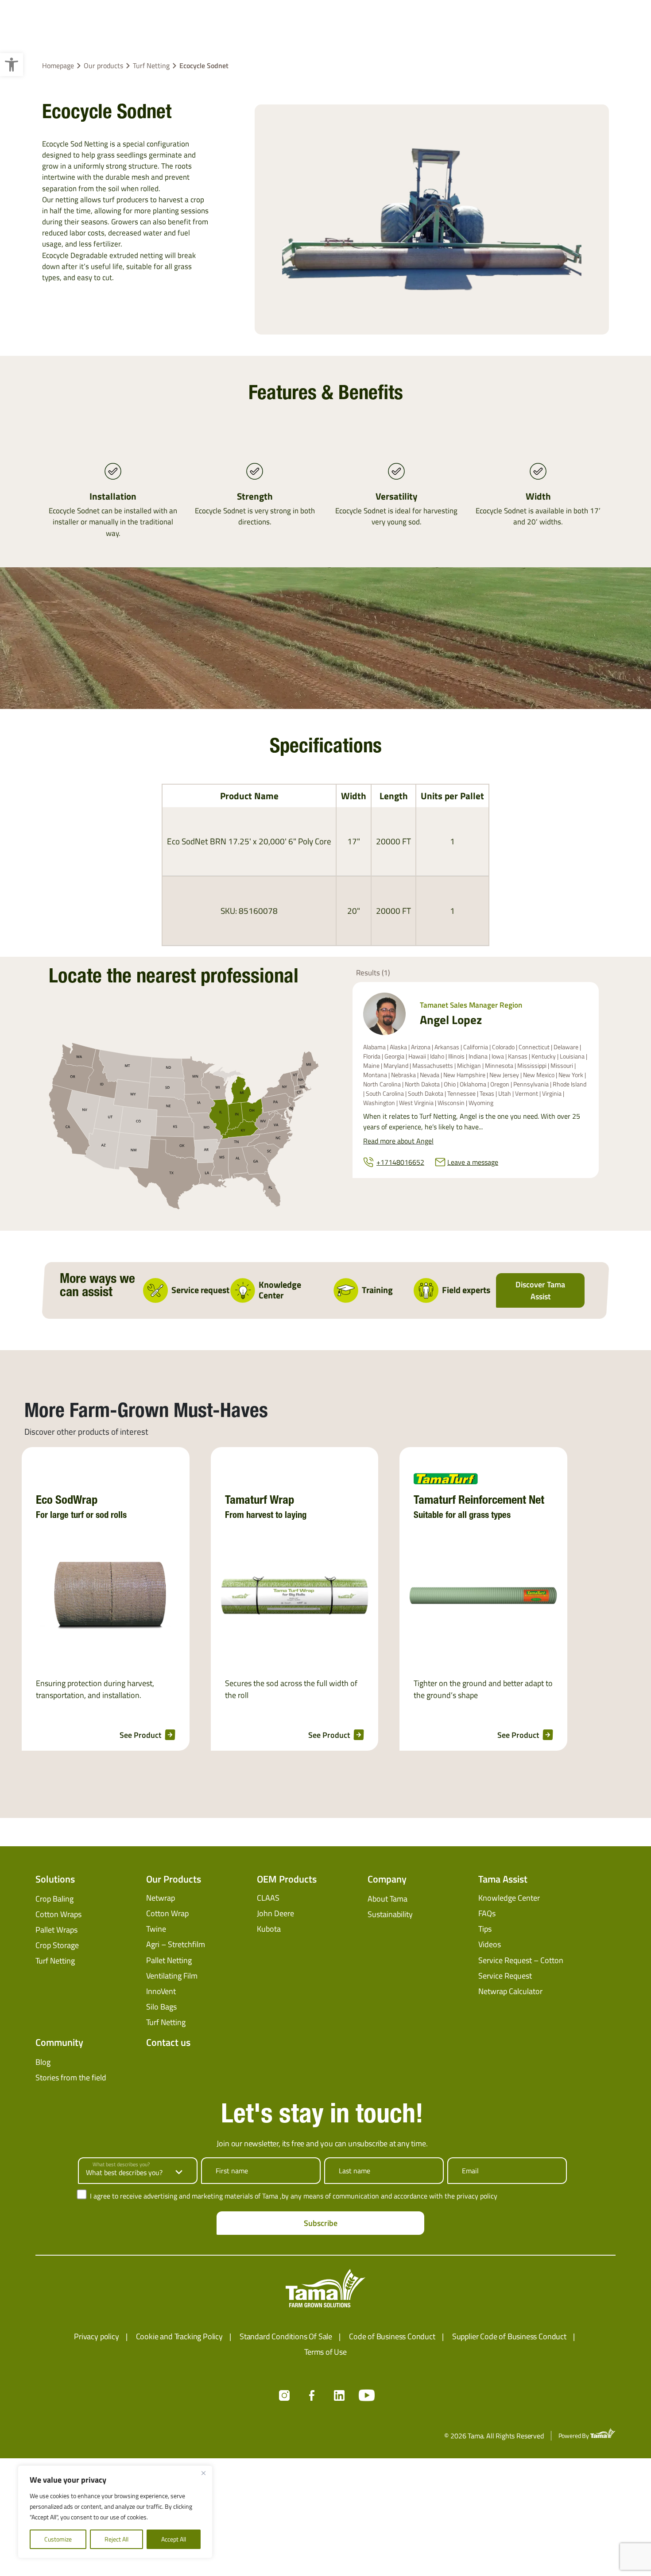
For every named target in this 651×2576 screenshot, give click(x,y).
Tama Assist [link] (503, 1879)
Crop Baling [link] (54, 1899)
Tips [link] (485, 1929)
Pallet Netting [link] (169, 1960)
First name (232, 2171)
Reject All (116, 2539)
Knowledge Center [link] (509, 1898)
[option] (106, 1599)
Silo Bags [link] (161, 2007)
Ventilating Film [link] (172, 1976)
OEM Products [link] (287, 1879)
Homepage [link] (58, 65)
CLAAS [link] (268, 1898)
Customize (58, 2539)
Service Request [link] (505, 1976)
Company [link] (387, 1879)
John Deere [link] (275, 1913)
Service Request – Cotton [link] (521, 1960)
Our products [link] (103, 65)
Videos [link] (490, 1944)
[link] (12, 65)
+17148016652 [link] (400, 1162)
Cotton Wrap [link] (167, 1913)
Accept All (174, 2539)
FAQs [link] (487, 1913)
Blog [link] (43, 2062)
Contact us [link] (168, 2042)
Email (470, 2171)
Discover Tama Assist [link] (540, 1290)
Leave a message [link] (473, 1162)
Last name (355, 2171)
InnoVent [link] (161, 1991)
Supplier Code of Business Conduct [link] (509, 2336)
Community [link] (59, 2042)
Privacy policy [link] (96, 2336)
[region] (115, 2512)
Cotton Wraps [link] (58, 1914)
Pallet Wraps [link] (56, 1930)
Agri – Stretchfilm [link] (176, 1944)
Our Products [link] (174, 1879)
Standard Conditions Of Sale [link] (286, 2336)
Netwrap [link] (161, 1898)
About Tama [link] (387, 1899)
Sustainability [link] (390, 1914)
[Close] (203, 2473)
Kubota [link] (269, 1929)
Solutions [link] (55, 1879)
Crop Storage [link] (57, 1945)
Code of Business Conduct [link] (392, 2336)
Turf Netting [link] (151, 65)
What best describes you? (121, 2164)
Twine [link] (156, 1929)
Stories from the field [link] (71, 2077)
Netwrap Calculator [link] (510, 1991)
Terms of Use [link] (325, 2352)
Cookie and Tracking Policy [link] (179, 2336)
